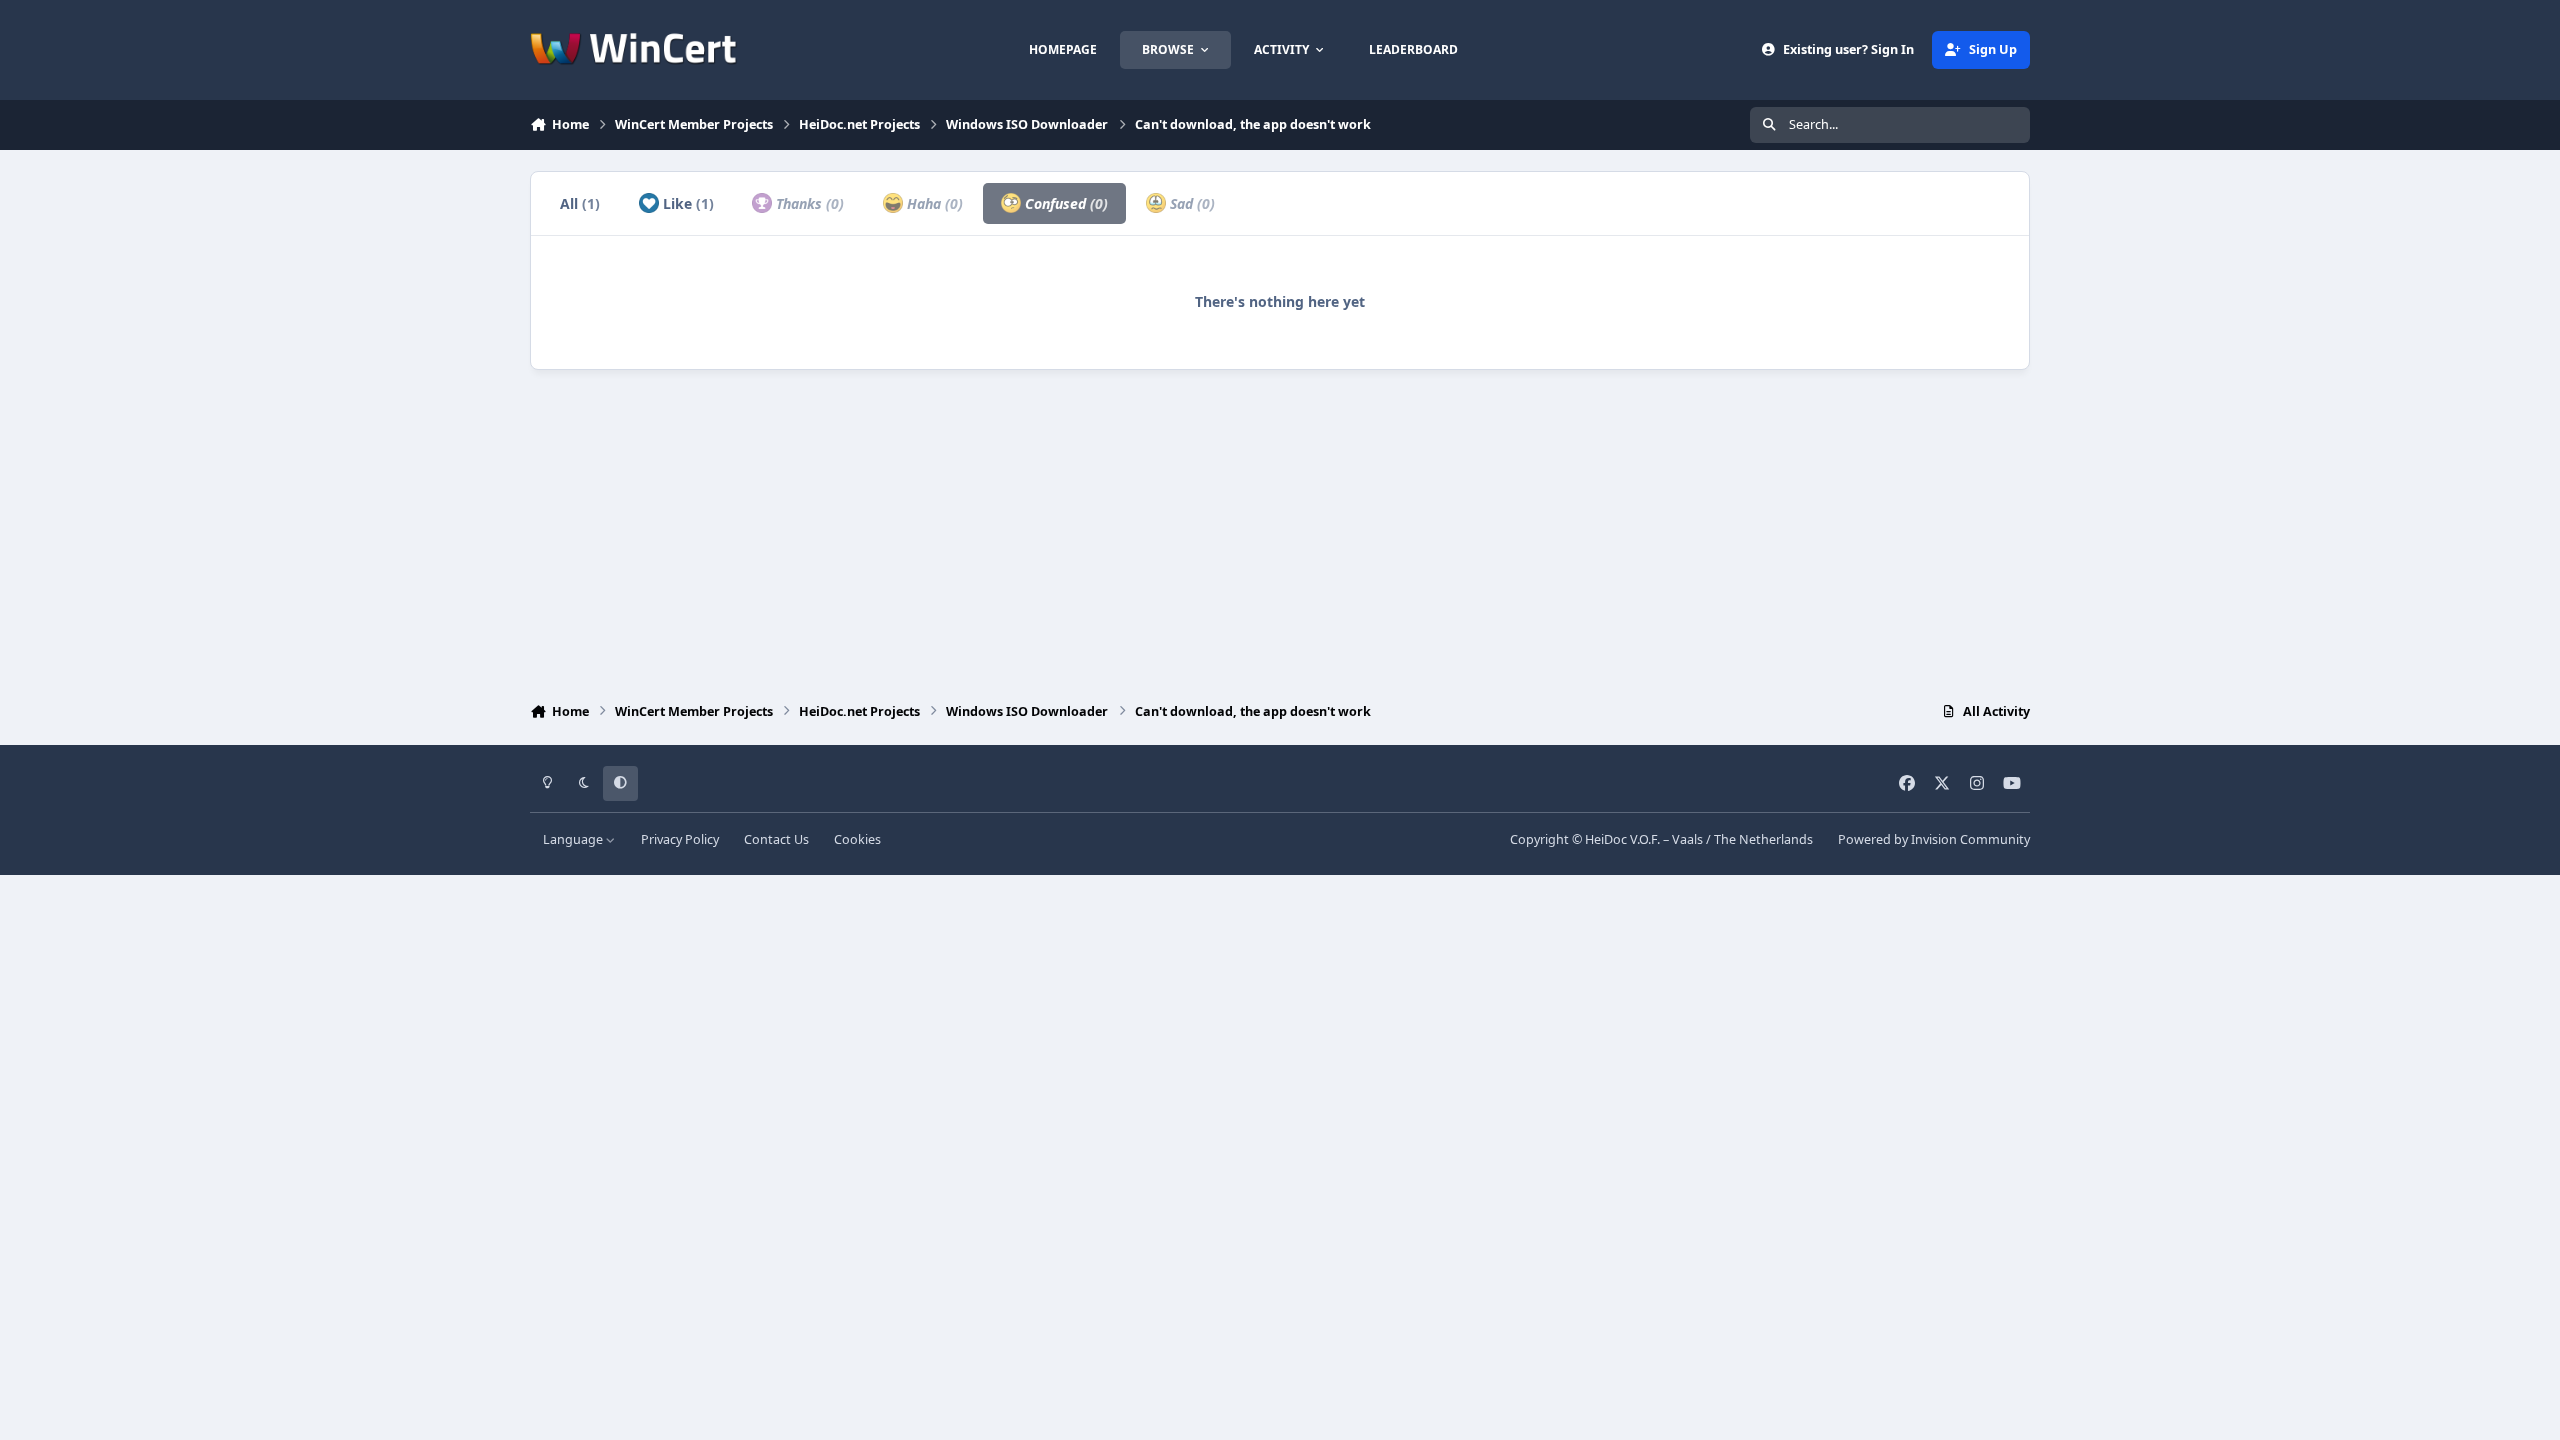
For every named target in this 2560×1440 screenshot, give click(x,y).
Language (574, 839)
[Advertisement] (1280, 531)
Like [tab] (686, 203)
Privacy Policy (680, 839)
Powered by (1934, 839)
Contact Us (776, 839)
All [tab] (580, 203)
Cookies (857, 839)
